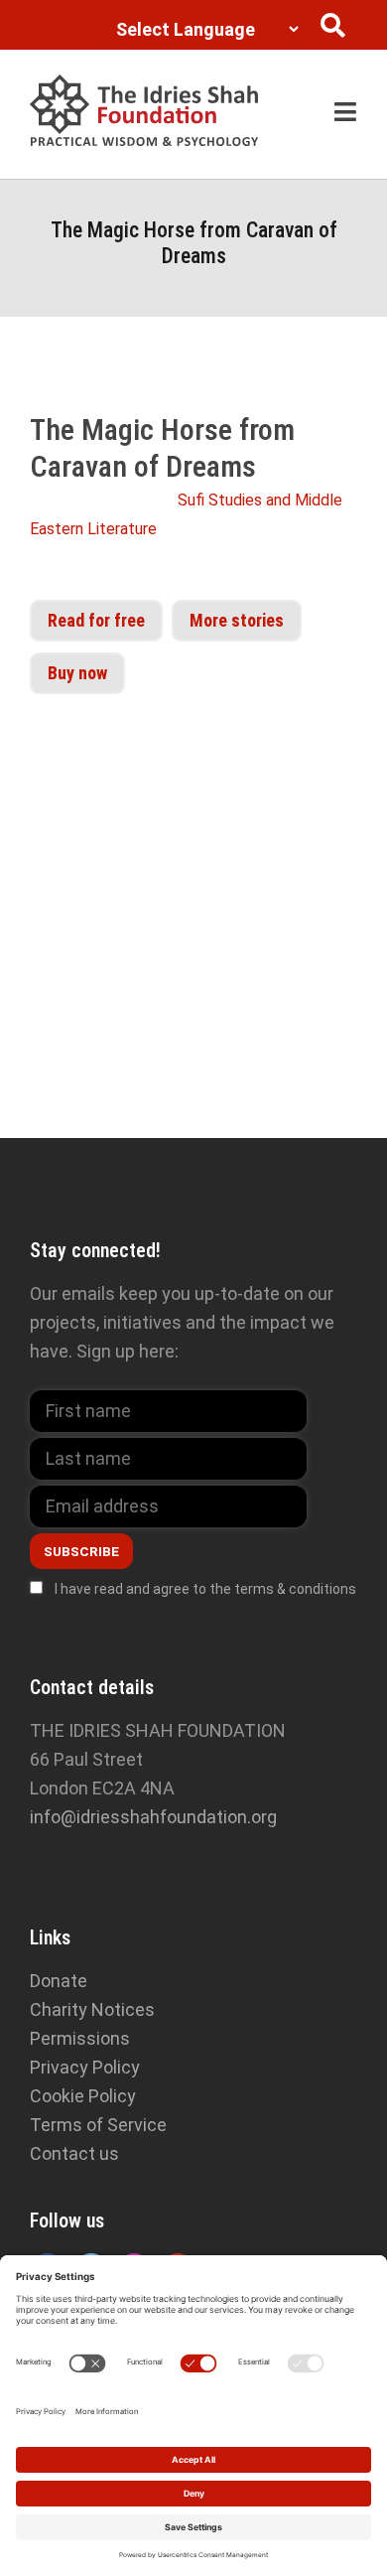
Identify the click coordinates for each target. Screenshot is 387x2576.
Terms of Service (98, 2125)
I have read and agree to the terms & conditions (205, 1589)
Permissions (80, 2038)
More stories (237, 620)
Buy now (77, 673)
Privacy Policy (85, 2067)
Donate (59, 1981)
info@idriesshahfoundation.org (153, 1817)
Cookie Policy (83, 2096)
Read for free (96, 620)
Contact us (74, 2153)
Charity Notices (92, 2009)
